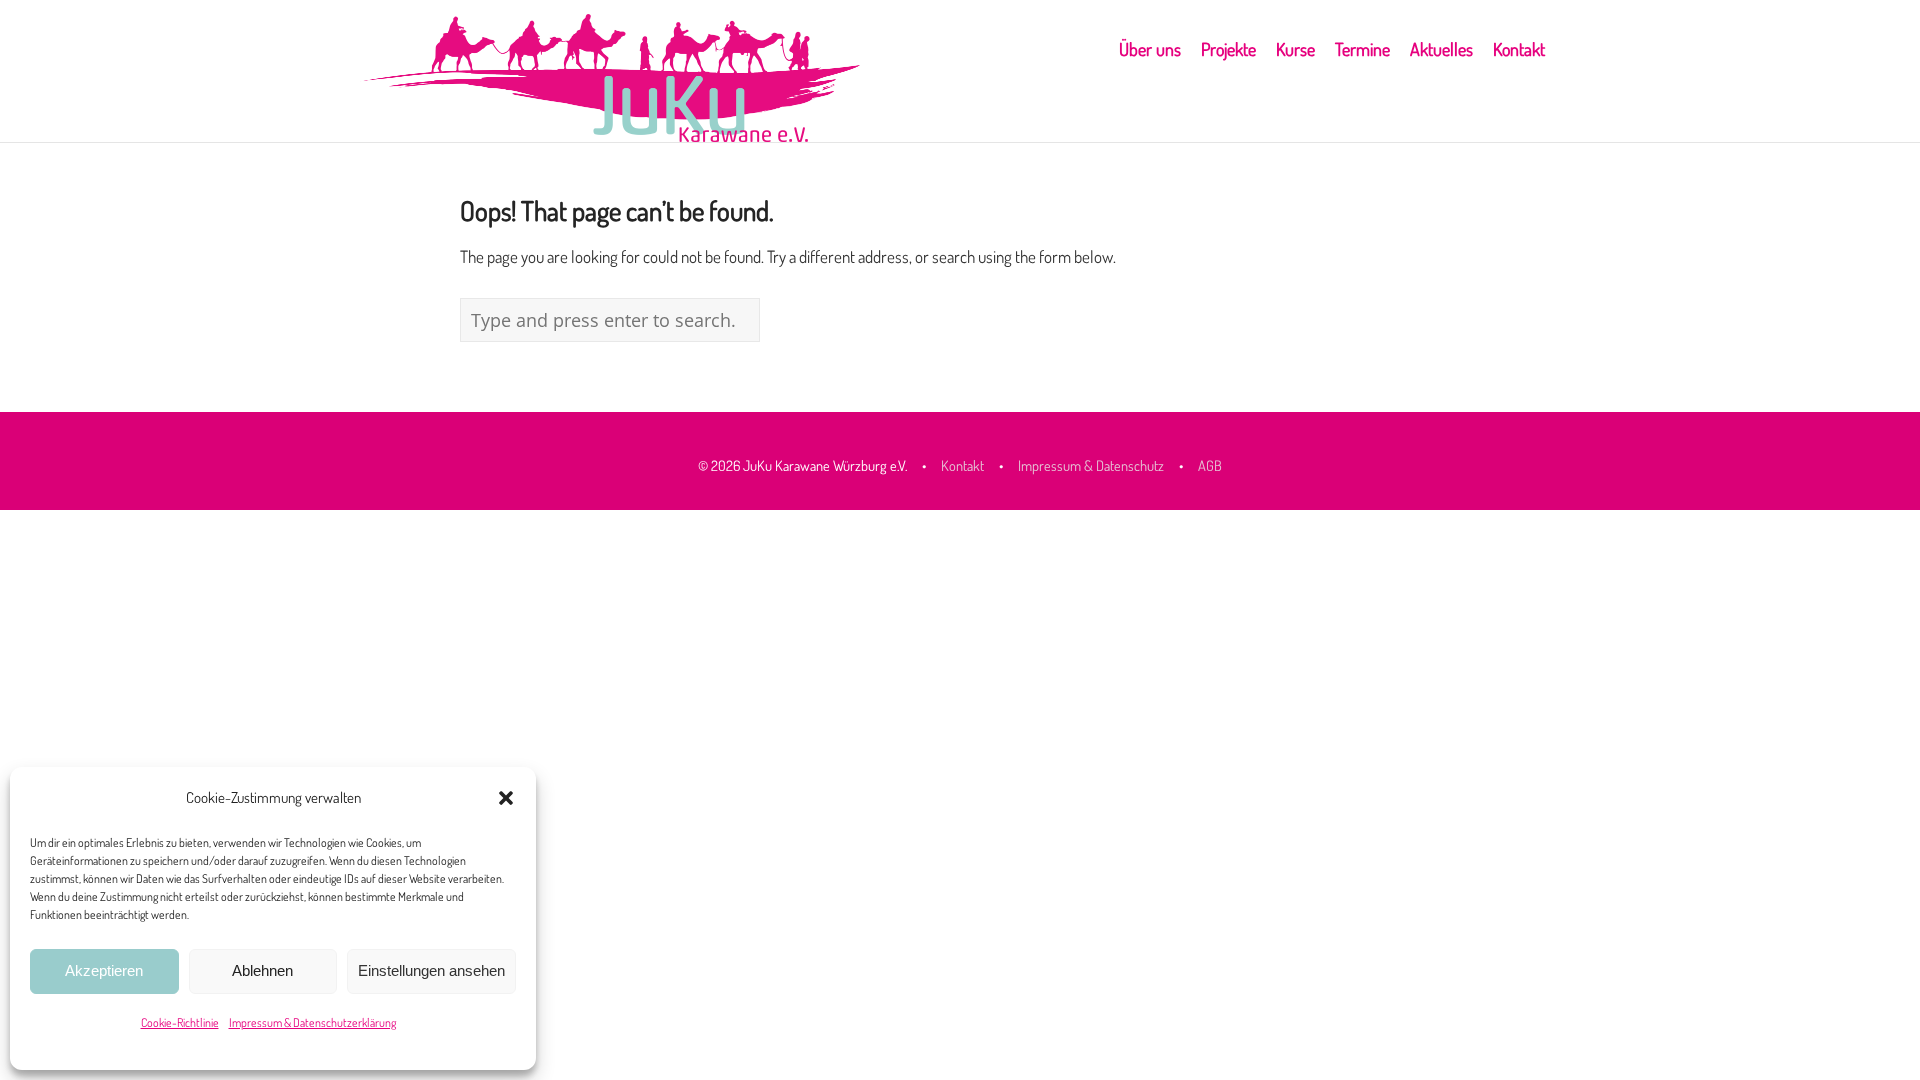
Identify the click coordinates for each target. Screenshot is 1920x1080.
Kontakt (964, 465)
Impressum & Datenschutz (1091, 465)
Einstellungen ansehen (431, 970)
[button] (506, 798)
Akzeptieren (104, 970)
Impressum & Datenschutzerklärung (312, 1022)
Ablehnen (262, 970)
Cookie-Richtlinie (180, 1022)
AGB (1210, 465)
